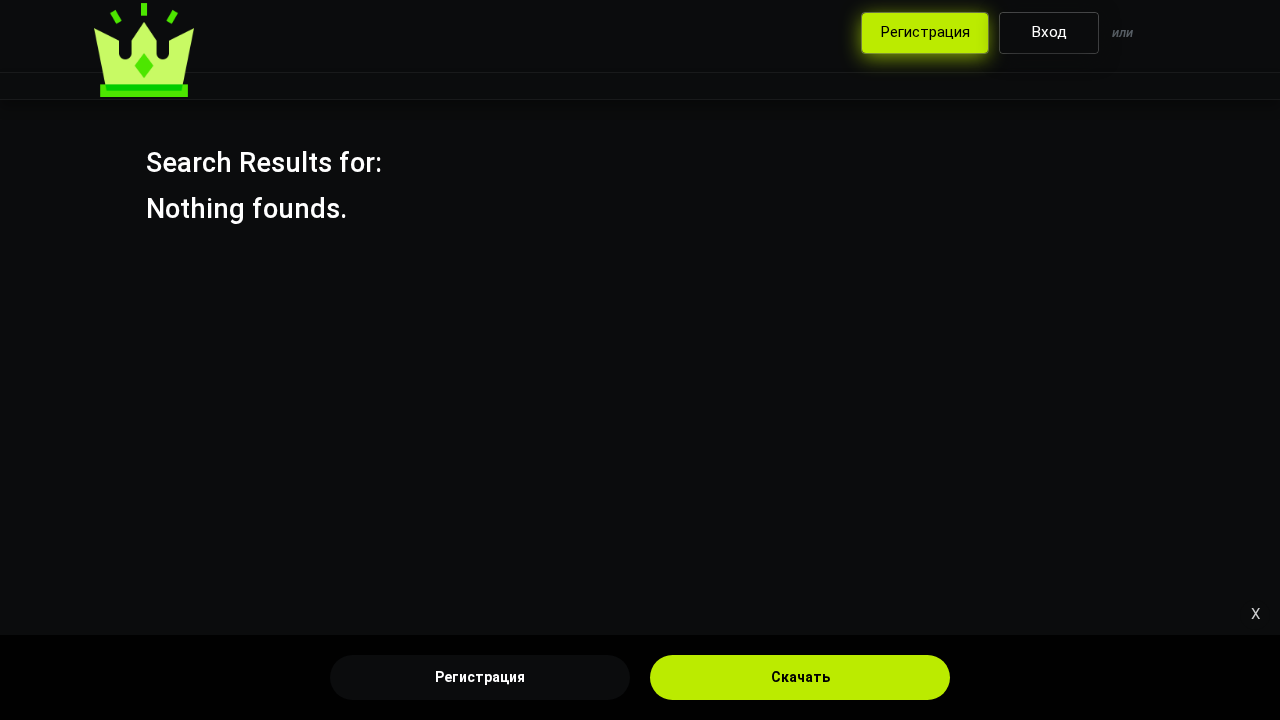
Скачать (800, 677)
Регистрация (480, 677)
